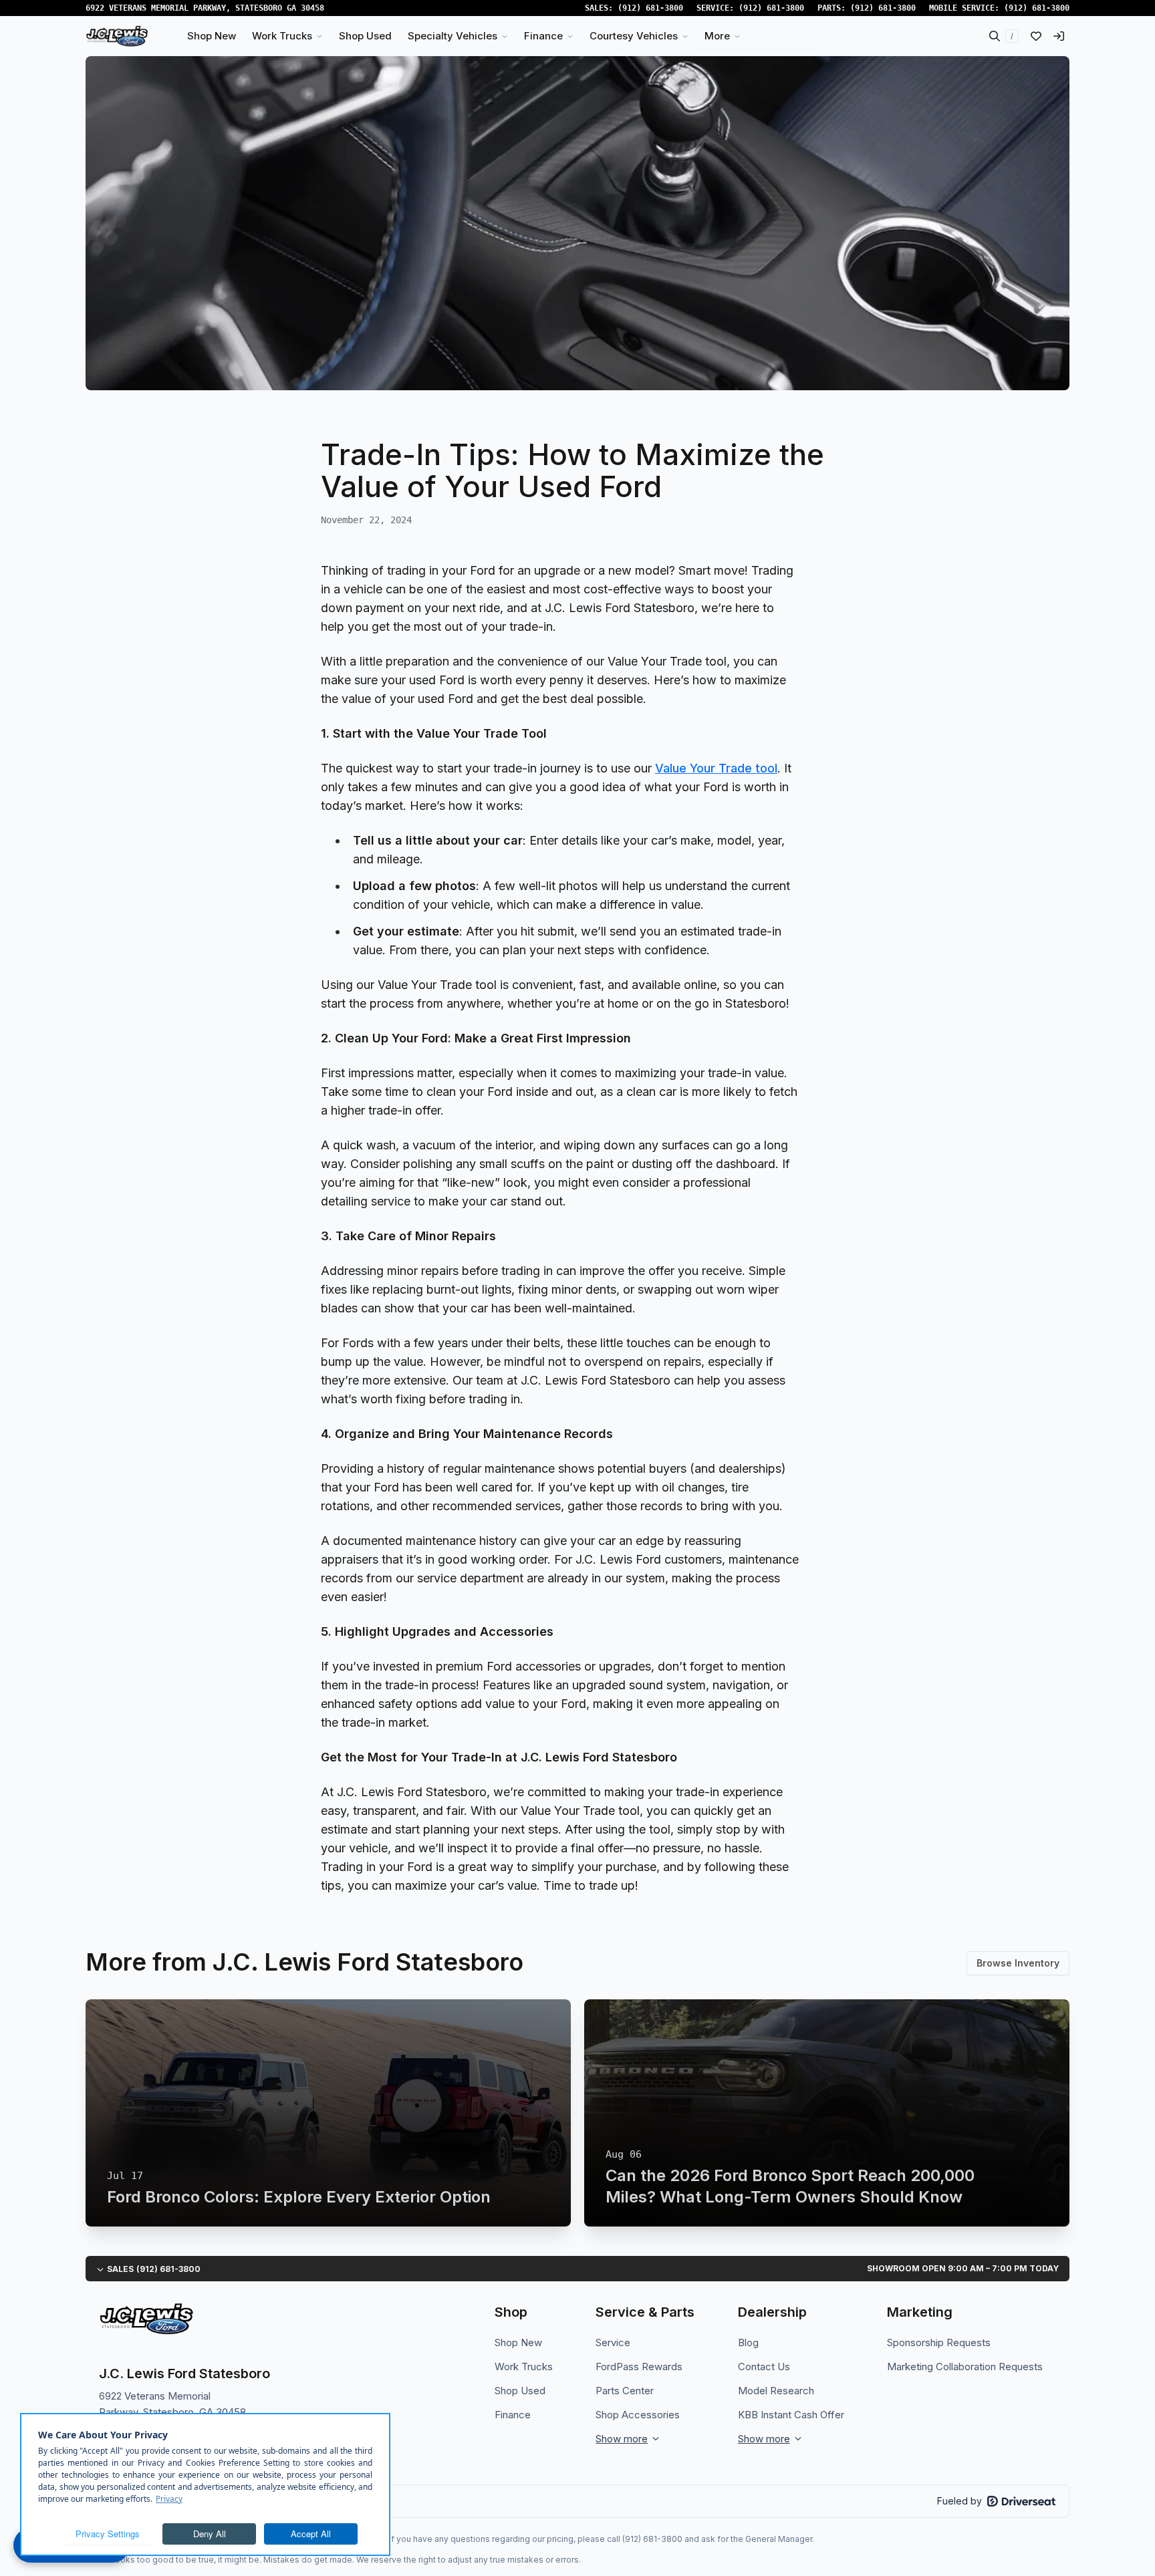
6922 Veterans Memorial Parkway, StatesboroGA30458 (205, 8)
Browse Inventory (1018, 1963)
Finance (513, 2415)
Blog (748, 2342)
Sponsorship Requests (939, 2342)
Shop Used (520, 2391)
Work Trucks (524, 2367)
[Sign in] (1059, 36)
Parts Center (625, 2391)
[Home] (117, 36)
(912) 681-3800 (650, 8)
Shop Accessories (638, 2415)
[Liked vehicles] (1036, 36)
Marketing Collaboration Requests (965, 2367)
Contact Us (764, 2367)
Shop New (518, 2342)
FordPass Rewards (639, 2367)
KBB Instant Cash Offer (791, 2415)
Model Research (776, 2391)
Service (613, 2342)
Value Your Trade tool (716, 768)
